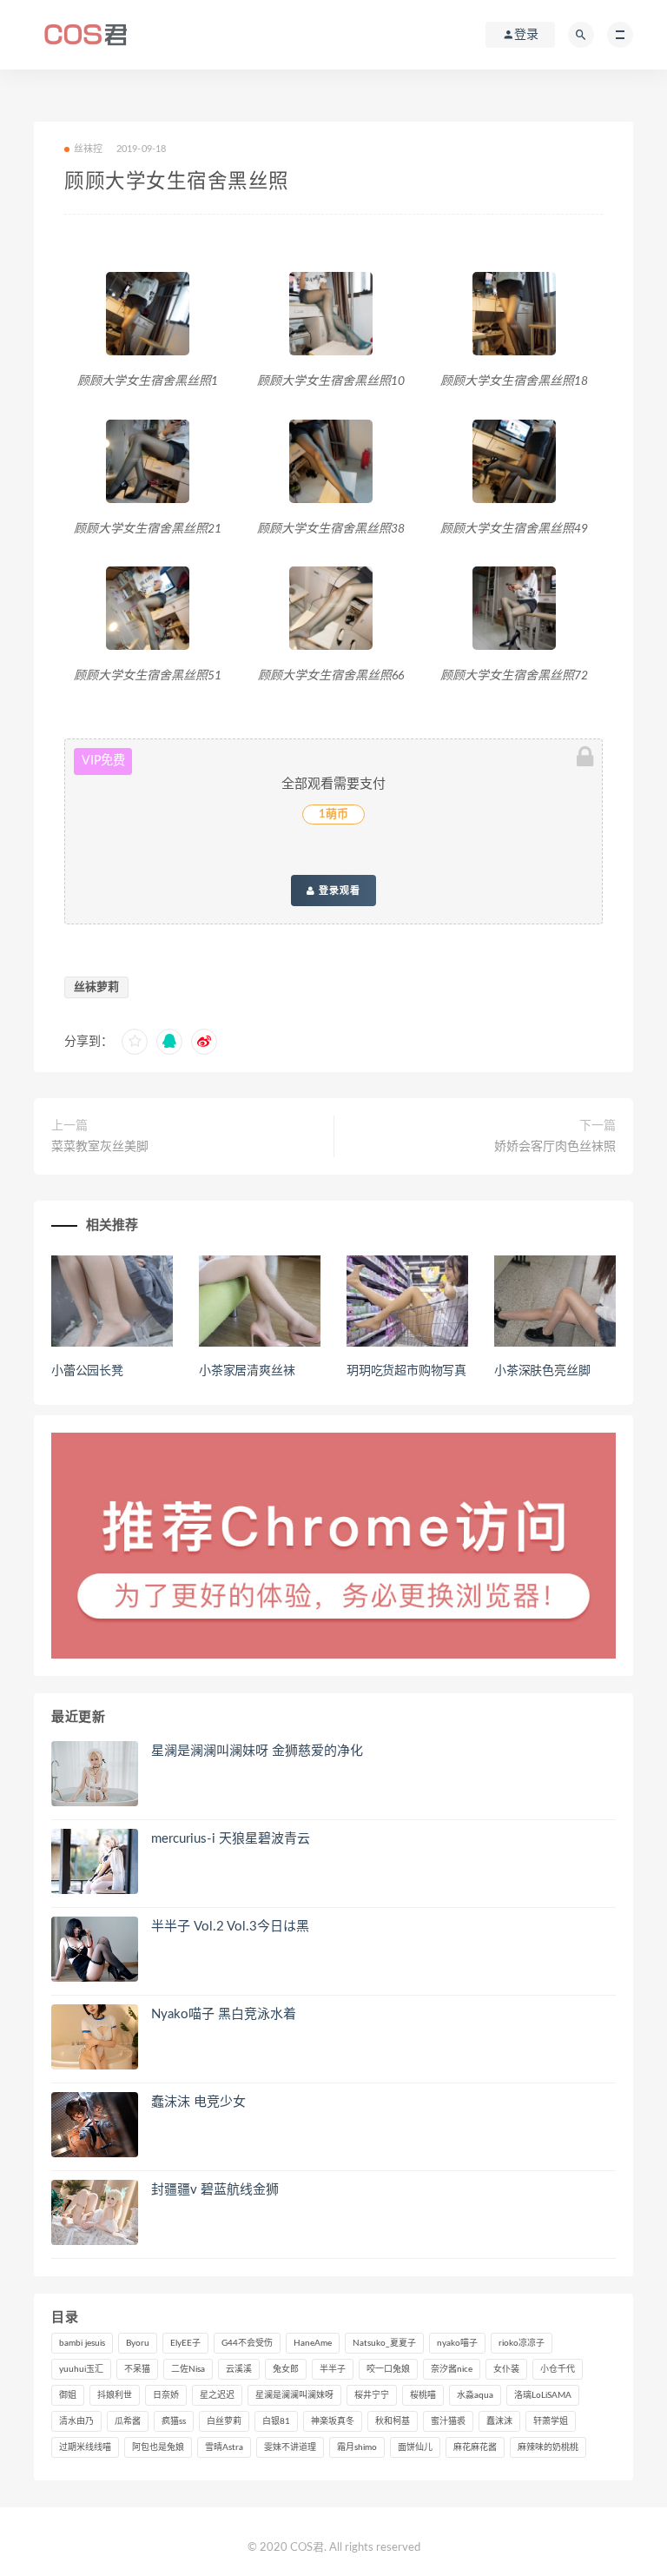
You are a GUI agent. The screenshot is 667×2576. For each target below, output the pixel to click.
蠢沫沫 (499, 2421)
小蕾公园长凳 (87, 1371)
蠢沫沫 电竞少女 (198, 2102)
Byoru (138, 2343)
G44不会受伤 (247, 2343)
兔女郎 (286, 2369)
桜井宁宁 (372, 2395)
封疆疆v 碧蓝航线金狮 (215, 2190)
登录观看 (338, 891)
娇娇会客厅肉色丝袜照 (555, 1147)
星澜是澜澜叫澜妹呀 (294, 2395)
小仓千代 (558, 2369)
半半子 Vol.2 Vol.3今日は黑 (230, 1927)
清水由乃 (76, 2421)
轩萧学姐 (551, 2421)
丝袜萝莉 (96, 987)
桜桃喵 (423, 2395)
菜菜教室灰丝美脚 (100, 1147)
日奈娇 (166, 2395)
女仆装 (506, 2369)
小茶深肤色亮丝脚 (542, 1371)
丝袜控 (89, 149)
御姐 (68, 2395)
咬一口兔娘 (388, 2369)
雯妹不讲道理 (290, 2447)
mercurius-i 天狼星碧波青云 (231, 1839)
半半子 (333, 2369)
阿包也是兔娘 (158, 2447)
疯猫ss (174, 2421)
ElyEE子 (185, 2343)
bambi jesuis (82, 2343)
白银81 (276, 2421)
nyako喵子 (457, 2343)
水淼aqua (475, 2395)
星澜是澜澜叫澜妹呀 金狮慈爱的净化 (257, 1751)
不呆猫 (137, 2369)
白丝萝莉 (224, 2421)
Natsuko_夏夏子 (384, 2343)
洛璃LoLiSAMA (543, 2395)
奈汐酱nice (452, 2369)
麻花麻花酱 (475, 2447)
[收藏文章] (135, 1042)
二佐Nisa (188, 2369)
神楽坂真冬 (333, 2421)
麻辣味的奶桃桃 (548, 2447)
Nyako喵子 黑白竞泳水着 (224, 2014)
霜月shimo (357, 2447)
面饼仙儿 (415, 2447)
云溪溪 (239, 2369)
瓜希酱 (128, 2421)
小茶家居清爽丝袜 (247, 1371)
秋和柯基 (393, 2421)
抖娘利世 (115, 2395)
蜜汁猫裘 (448, 2421)
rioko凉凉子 (522, 2343)
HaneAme (313, 2343)
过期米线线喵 (85, 2447)
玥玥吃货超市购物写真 (406, 1371)
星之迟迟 (217, 2395)
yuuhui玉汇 (81, 2369)
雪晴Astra (224, 2447)
